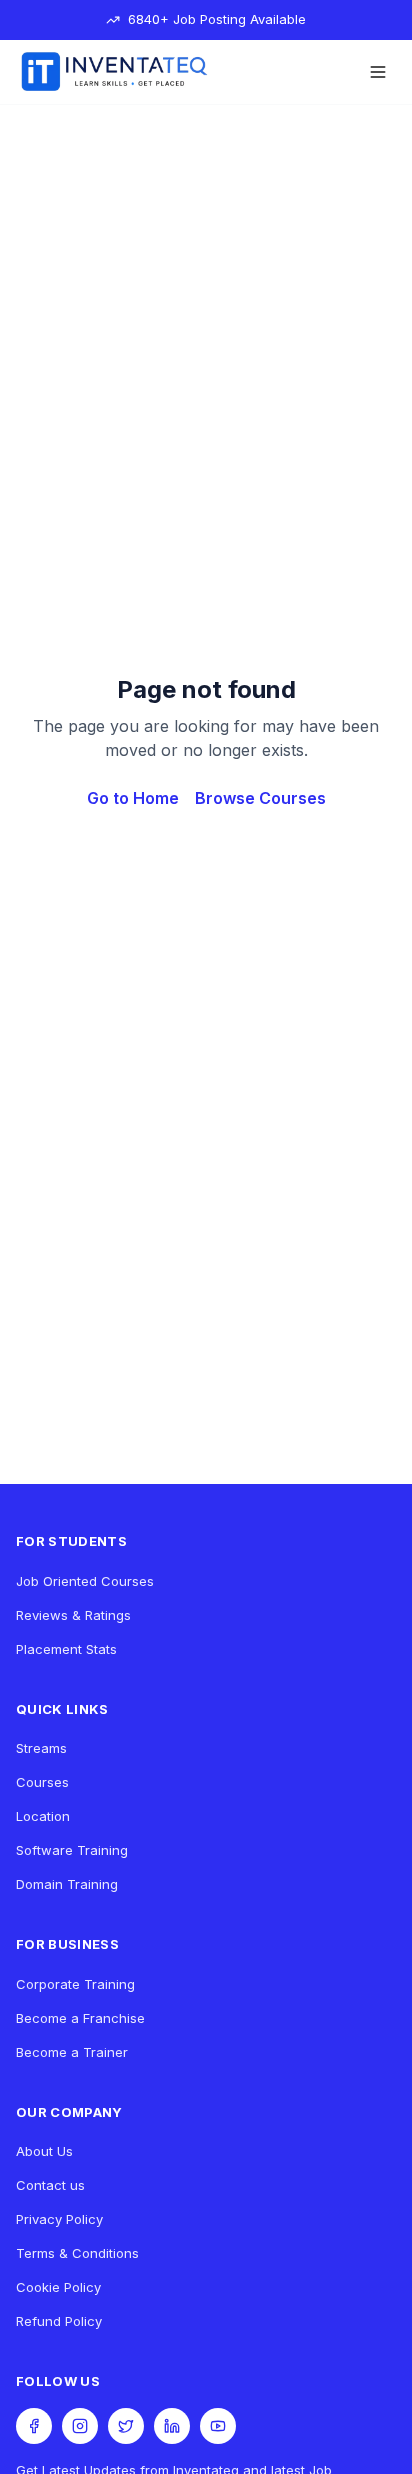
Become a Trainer (72, 2052)
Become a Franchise (80, 2018)
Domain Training (67, 1884)
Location (43, 1816)
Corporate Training (75, 1984)
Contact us (50, 2185)
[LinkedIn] (172, 2426)
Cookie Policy (58, 2287)
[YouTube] (218, 2426)
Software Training (72, 1850)
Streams (41, 1748)
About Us (44, 2151)
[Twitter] (126, 2426)
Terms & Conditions (77, 2253)
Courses (42, 1782)
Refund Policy (59, 2321)
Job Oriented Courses (85, 1581)
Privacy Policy (59, 2219)
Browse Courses (260, 798)
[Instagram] (80, 2426)
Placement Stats (66, 1649)
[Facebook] (34, 2426)
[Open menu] (378, 72)
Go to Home (133, 798)
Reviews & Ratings (73, 1615)
